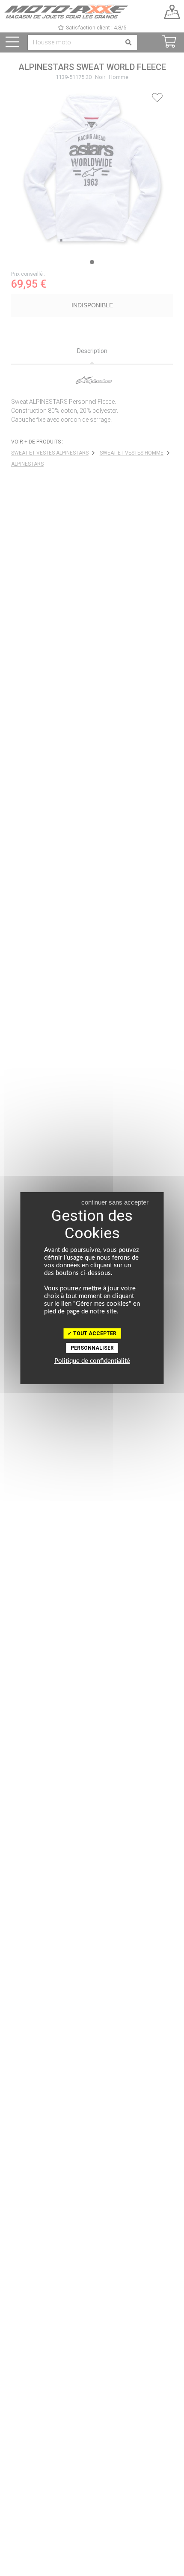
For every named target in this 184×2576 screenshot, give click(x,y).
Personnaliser (92, 1348)
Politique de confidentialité (92, 1361)
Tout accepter (94, 1333)
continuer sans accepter (115, 1202)
